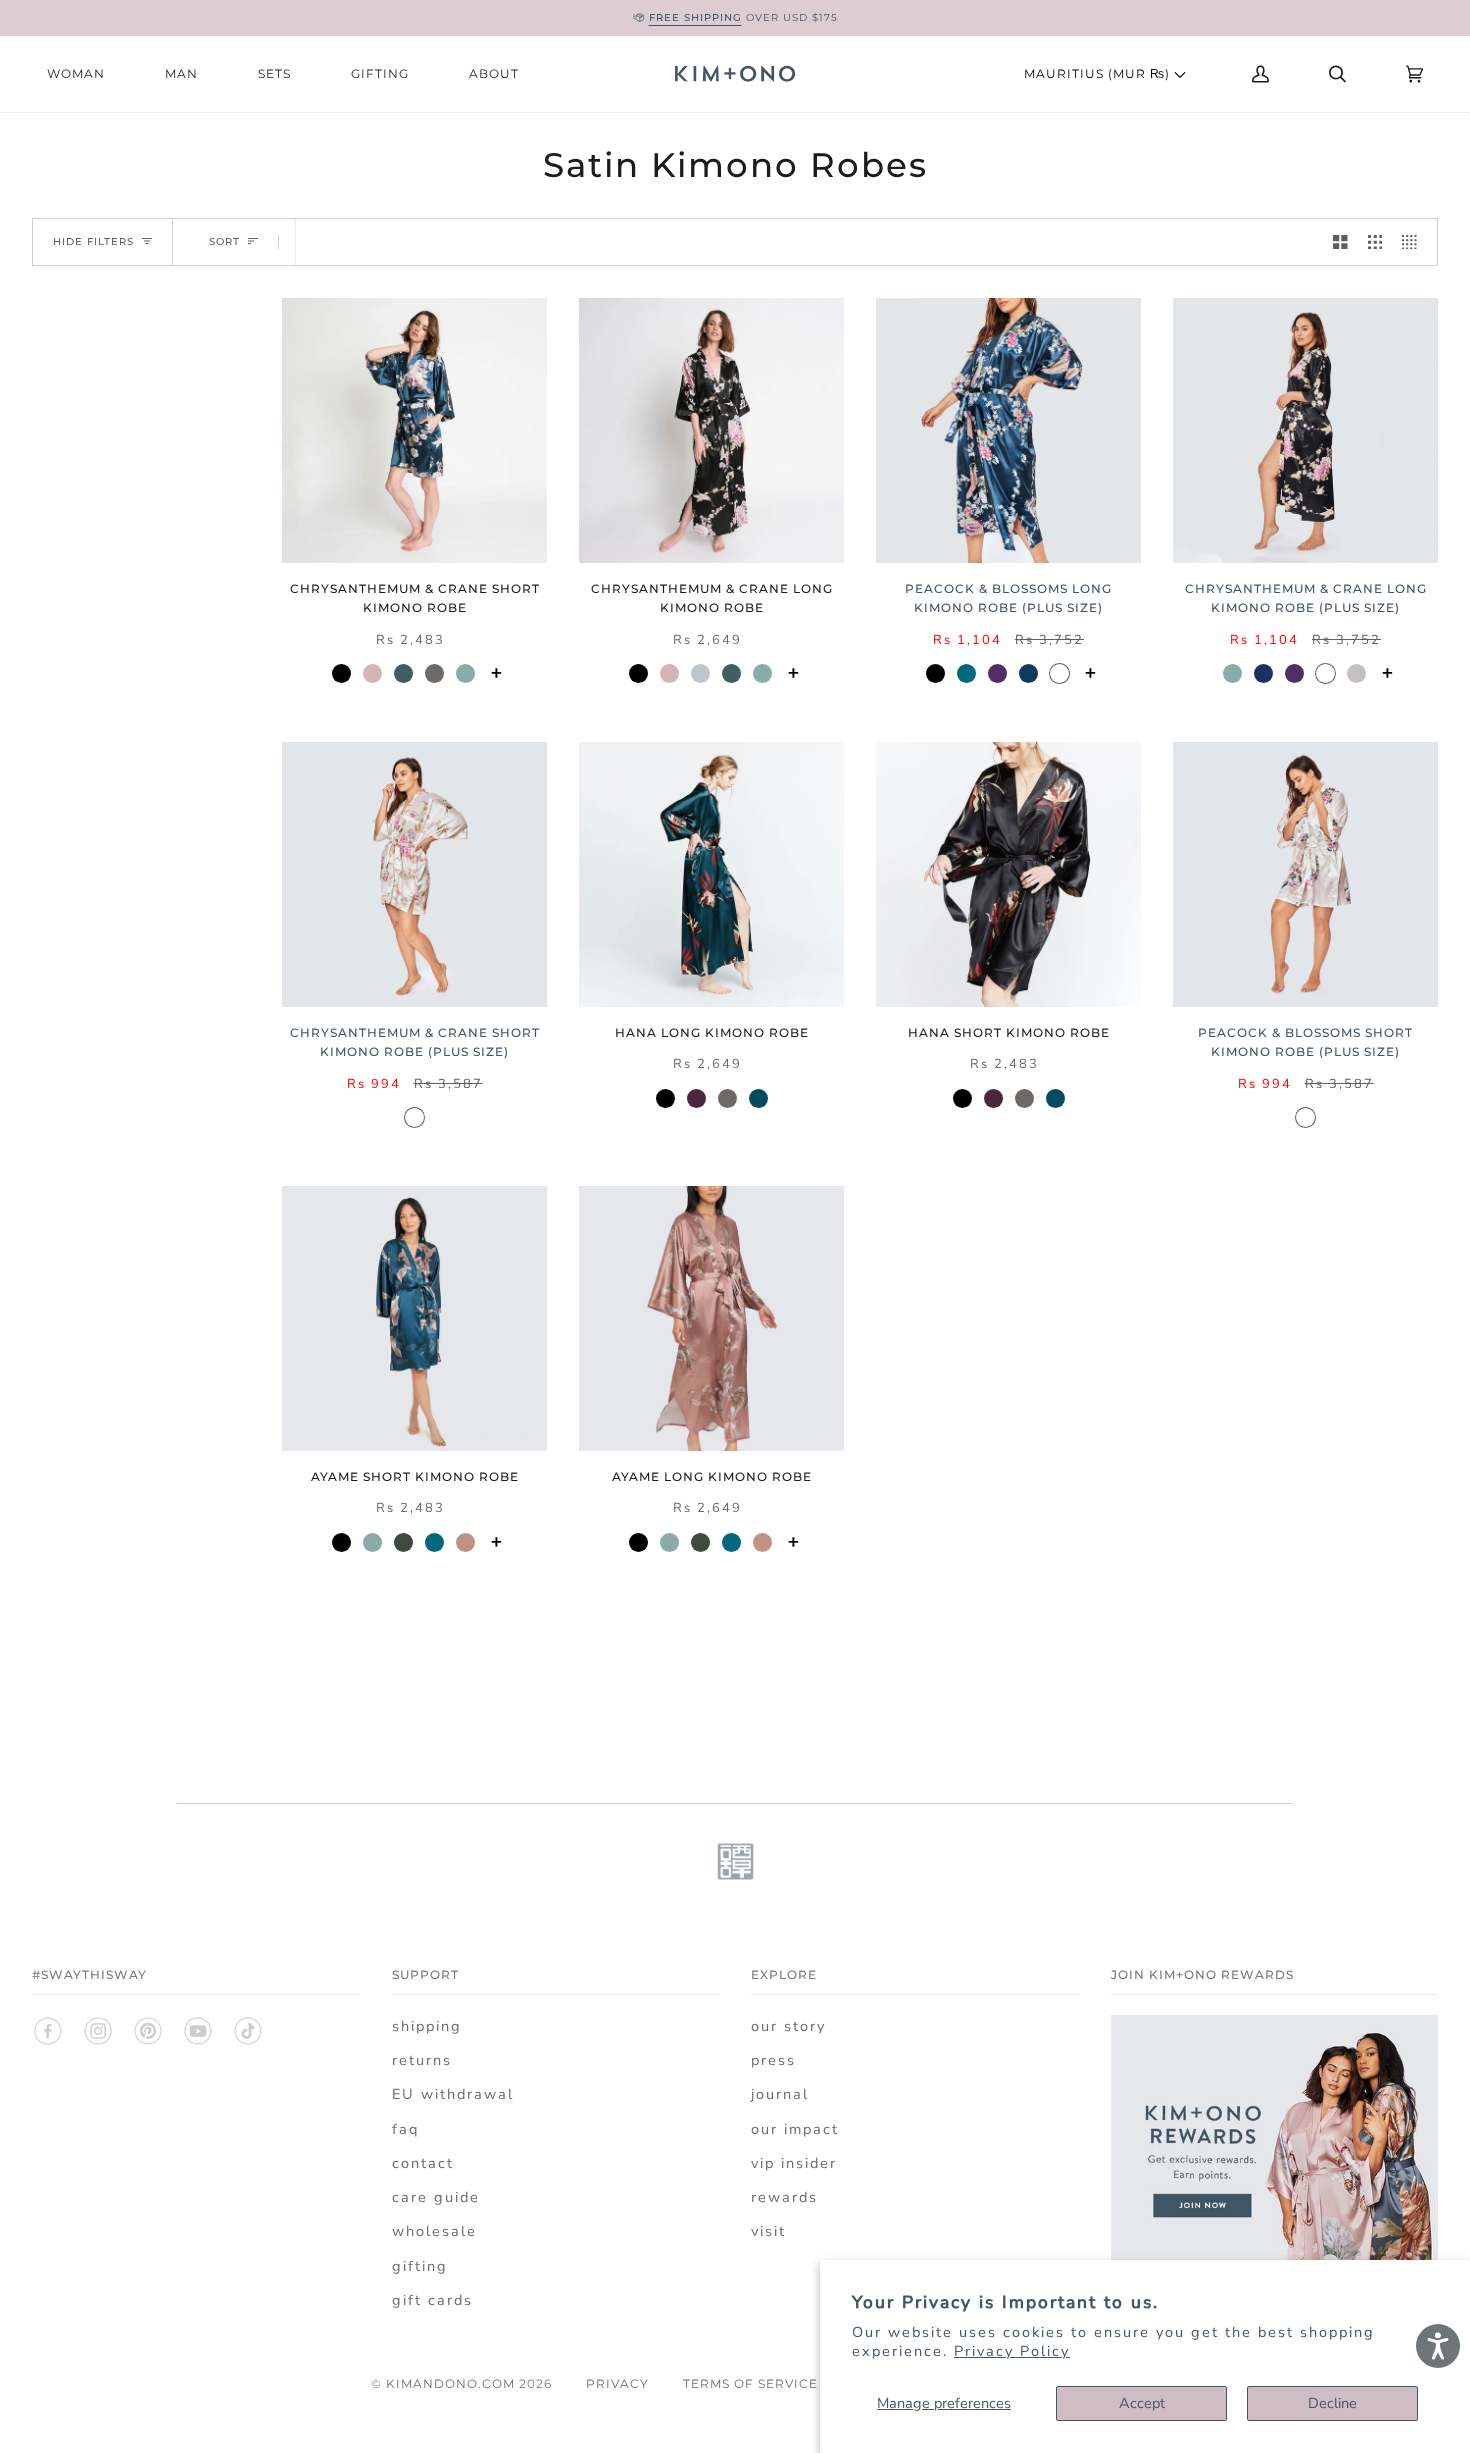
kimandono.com (450, 2383)
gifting (420, 2266)
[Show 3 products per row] (1375, 242)
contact (423, 2163)
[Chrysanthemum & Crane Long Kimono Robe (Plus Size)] (1305, 430)
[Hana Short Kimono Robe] (1008, 874)
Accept (1142, 2403)
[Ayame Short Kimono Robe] (414, 1318)
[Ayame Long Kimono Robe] (711, 1318)
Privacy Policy (1012, 2351)
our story (788, 2026)
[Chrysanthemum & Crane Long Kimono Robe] (711, 430)
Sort (224, 241)
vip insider (794, 2163)
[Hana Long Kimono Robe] (711, 874)
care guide (436, 2197)
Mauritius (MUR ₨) (1099, 73)
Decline (1332, 2403)
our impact (795, 2129)
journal (780, 2094)
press (773, 2060)
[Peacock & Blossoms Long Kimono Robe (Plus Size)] (1008, 430)
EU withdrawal (453, 2094)
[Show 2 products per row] (1340, 242)
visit (768, 2231)
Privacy (617, 2383)
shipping (427, 2026)
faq (405, 2129)
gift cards (432, 2300)
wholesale (434, 2231)
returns (422, 2060)
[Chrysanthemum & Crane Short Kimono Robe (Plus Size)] (414, 874)
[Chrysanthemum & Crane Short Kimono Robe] (414, 430)
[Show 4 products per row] (1414, 242)
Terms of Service (750, 2383)
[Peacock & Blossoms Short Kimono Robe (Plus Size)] (1305, 874)
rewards (784, 2197)
